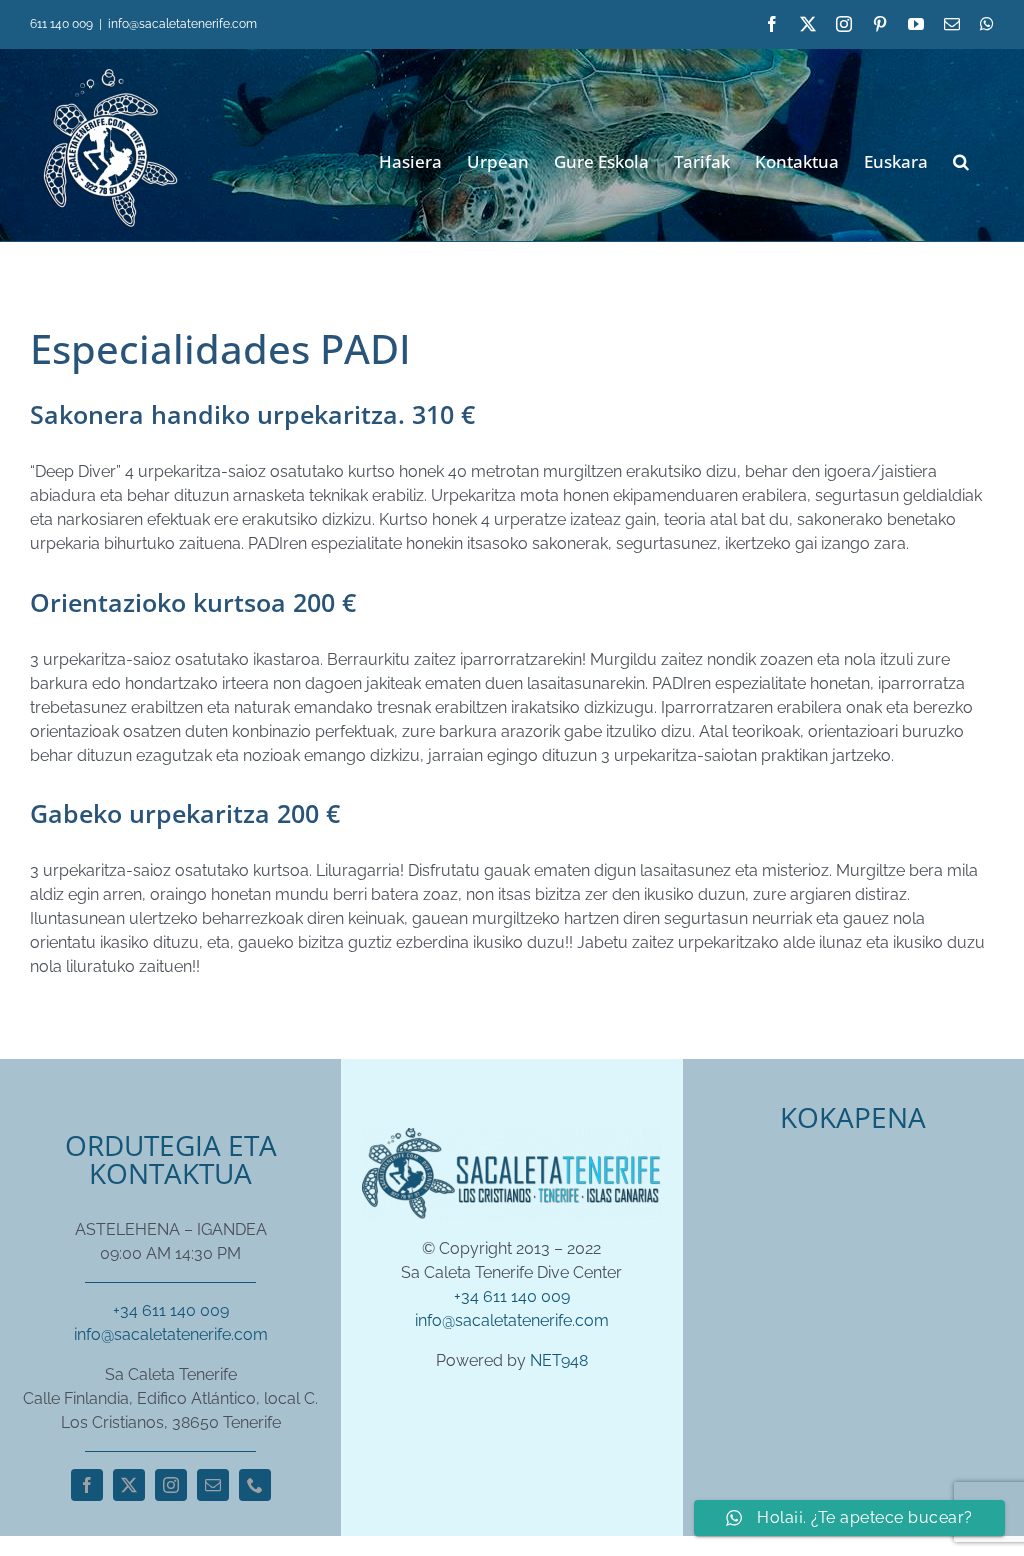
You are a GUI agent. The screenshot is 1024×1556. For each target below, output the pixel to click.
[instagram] (171, 1485)
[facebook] (87, 1485)
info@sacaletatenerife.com (182, 24)
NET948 (559, 1360)
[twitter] (129, 1485)
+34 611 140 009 (171, 1310)
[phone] (255, 1485)
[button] (961, 159)
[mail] (213, 1485)
